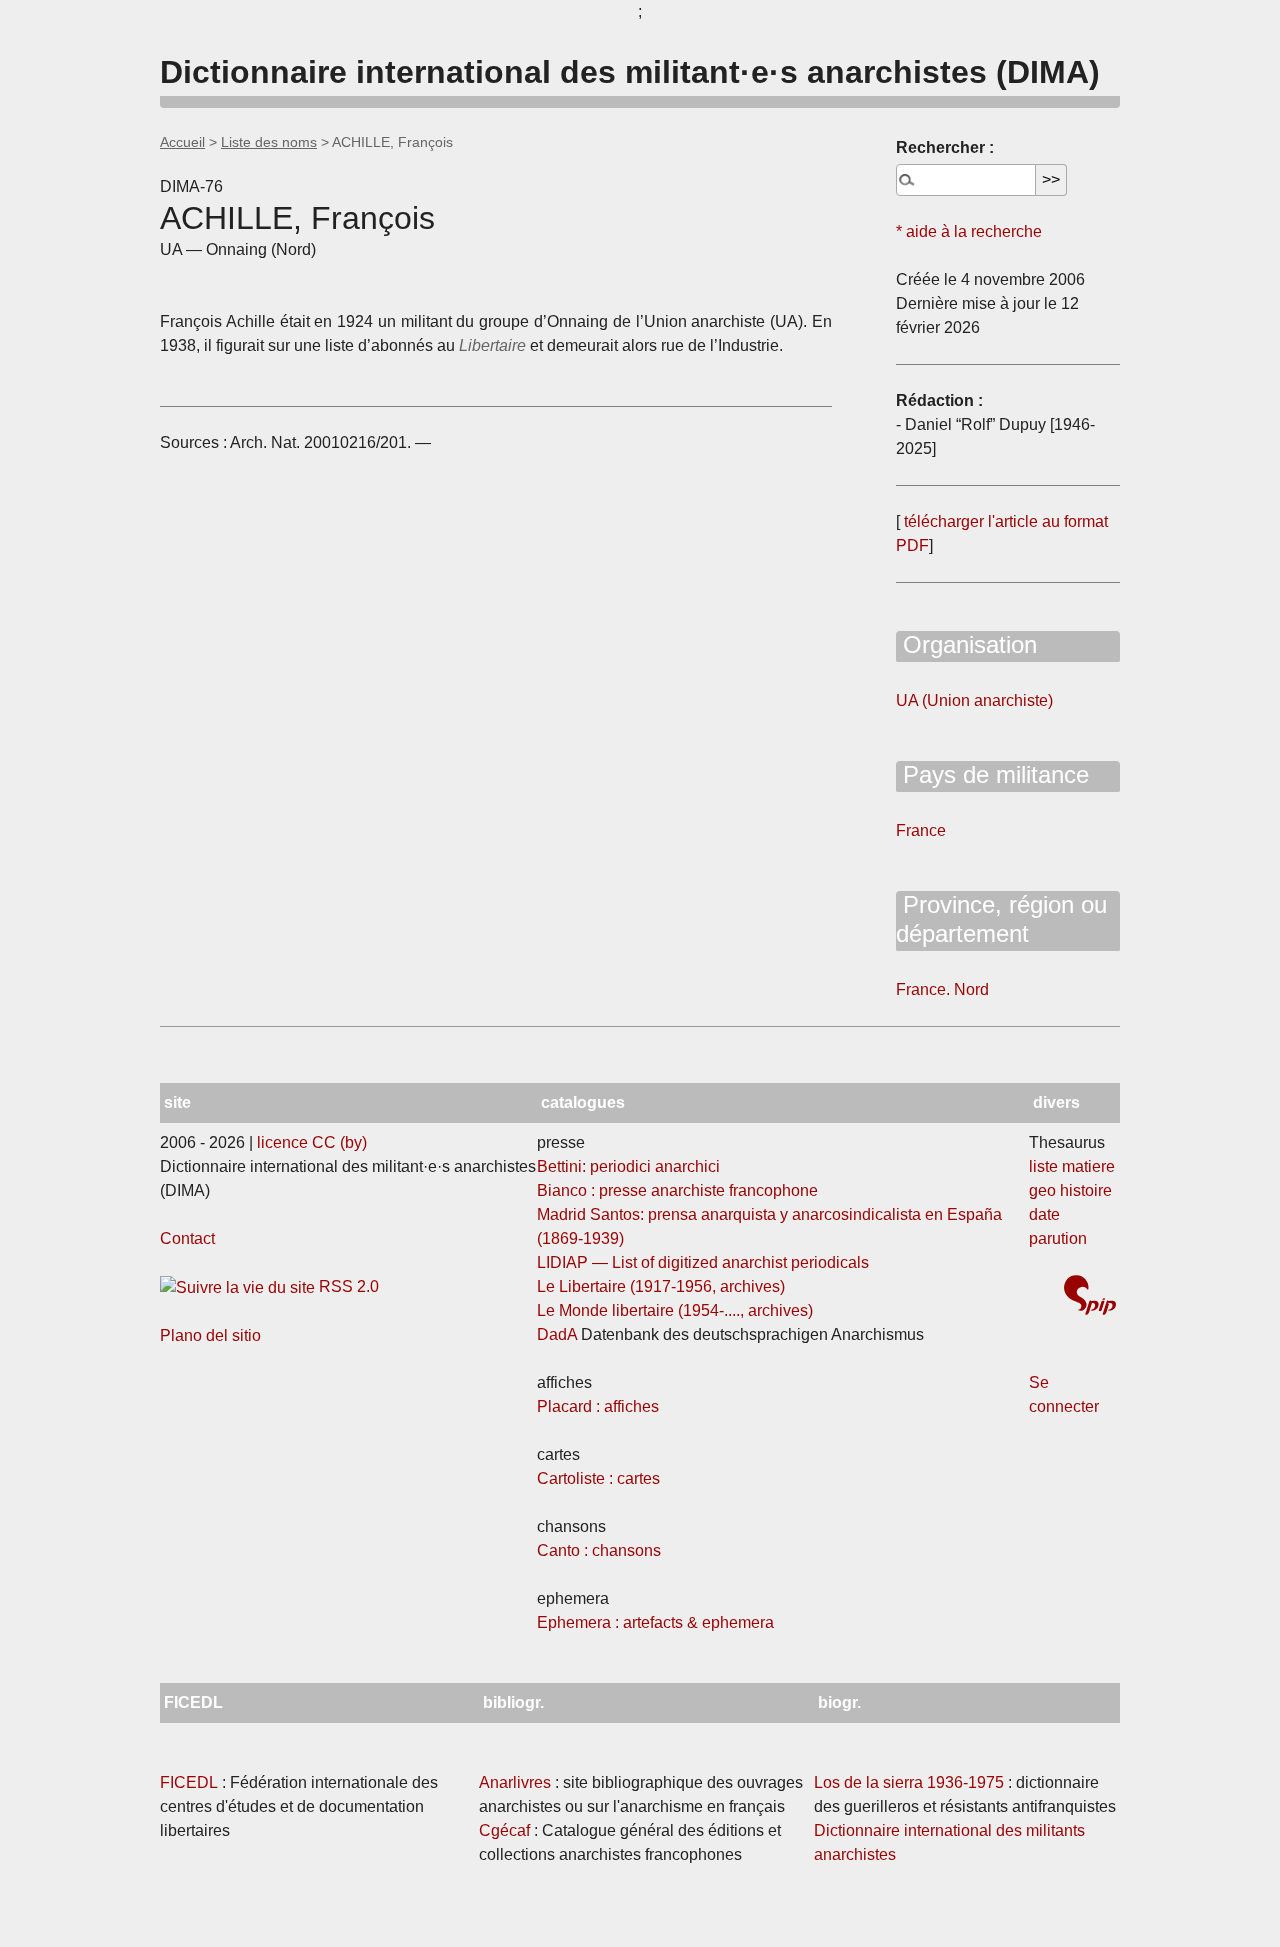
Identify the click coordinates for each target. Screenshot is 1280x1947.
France (921, 830)
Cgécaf (504, 1830)
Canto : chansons (599, 1550)
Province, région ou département (1001, 919)
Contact (187, 1238)
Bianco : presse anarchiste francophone (677, 1190)
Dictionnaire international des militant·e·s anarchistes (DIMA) (630, 72)
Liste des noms (269, 142)
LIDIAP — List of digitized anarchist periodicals (703, 1262)
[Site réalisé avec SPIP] (1090, 1297)
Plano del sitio (210, 1335)
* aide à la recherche (969, 231)
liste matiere (1072, 1166)
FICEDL (189, 1782)
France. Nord (942, 989)
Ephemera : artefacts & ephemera (655, 1622)
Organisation (966, 644)
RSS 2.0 (347, 1286)
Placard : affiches (598, 1406)
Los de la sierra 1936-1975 (909, 1782)
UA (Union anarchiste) (974, 700)
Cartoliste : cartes (598, 1478)
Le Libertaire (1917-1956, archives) (661, 1286)
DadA (557, 1334)
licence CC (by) (312, 1142)
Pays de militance (992, 774)
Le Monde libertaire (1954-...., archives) (675, 1310)
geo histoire (1070, 1190)
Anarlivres (515, 1782)
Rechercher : (945, 147)
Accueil (182, 142)
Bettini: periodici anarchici (628, 1166)
